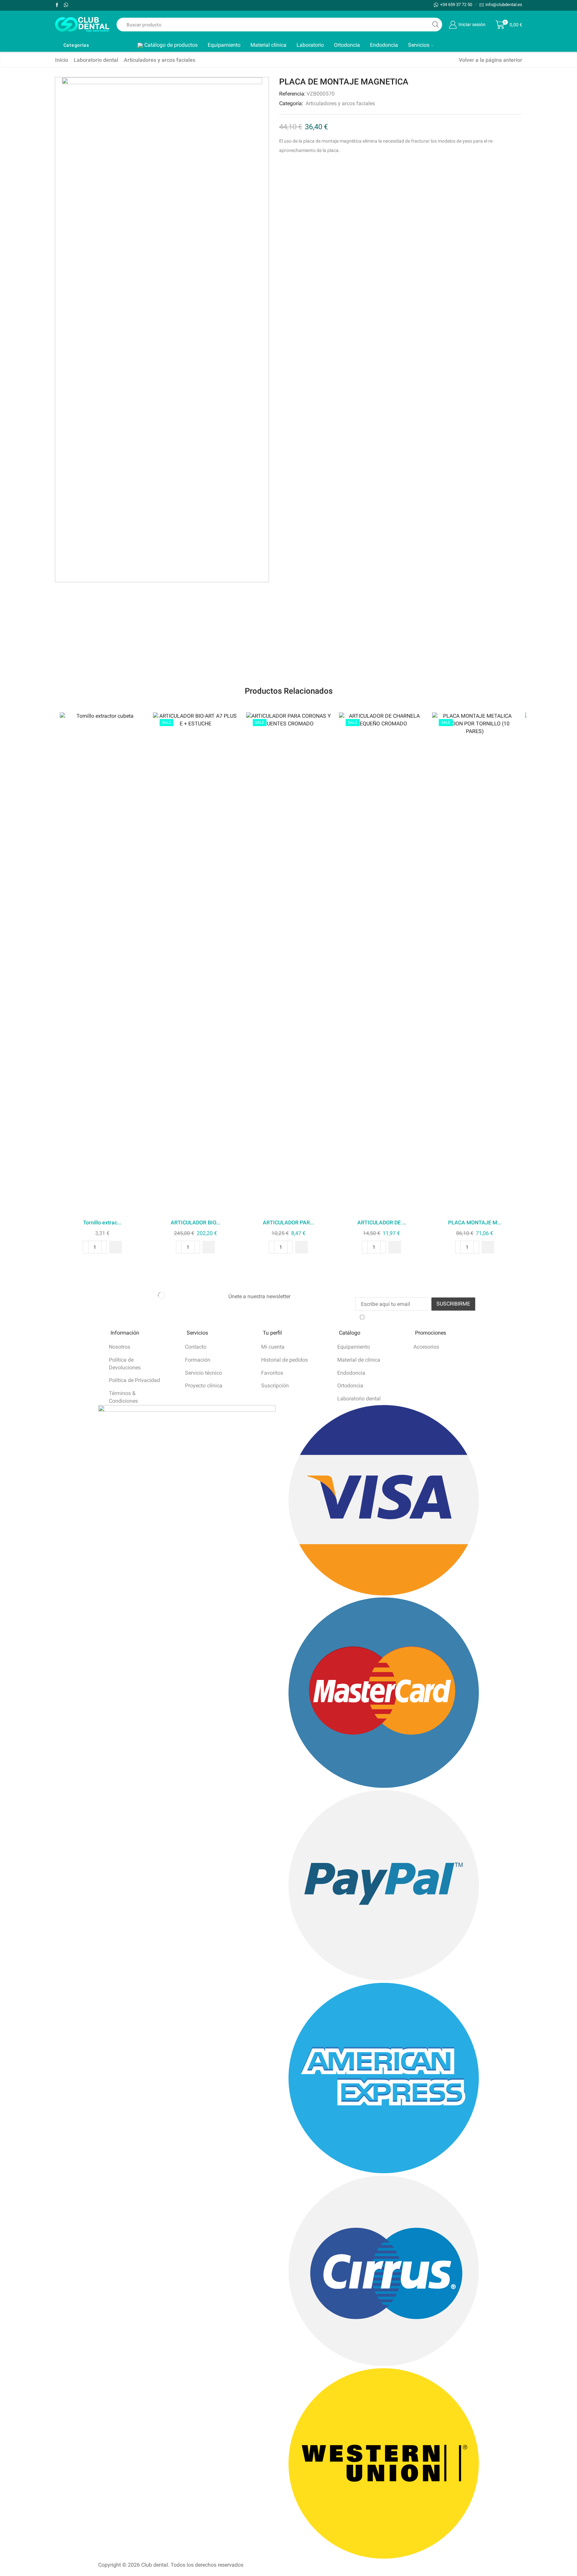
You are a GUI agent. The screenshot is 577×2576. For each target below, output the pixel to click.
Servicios (419, 45)
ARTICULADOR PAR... (288, 1223)
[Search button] (435, 25)
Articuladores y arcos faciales (160, 60)
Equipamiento (224, 45)
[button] (116, 1247)
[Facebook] (57, 5)
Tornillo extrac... (102, 1223)
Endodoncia (384, 45)
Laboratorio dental (96, 60)
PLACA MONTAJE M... (475, 1223)
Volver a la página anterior (491, 60)
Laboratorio (310, 45)
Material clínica (268, 45)
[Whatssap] (66, 5)
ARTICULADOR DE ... (382, 1223)
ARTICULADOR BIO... (195, 1223)
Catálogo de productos (170, 45)
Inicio (62, 60)
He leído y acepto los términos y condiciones (419, 1317)
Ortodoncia (347, 45)
